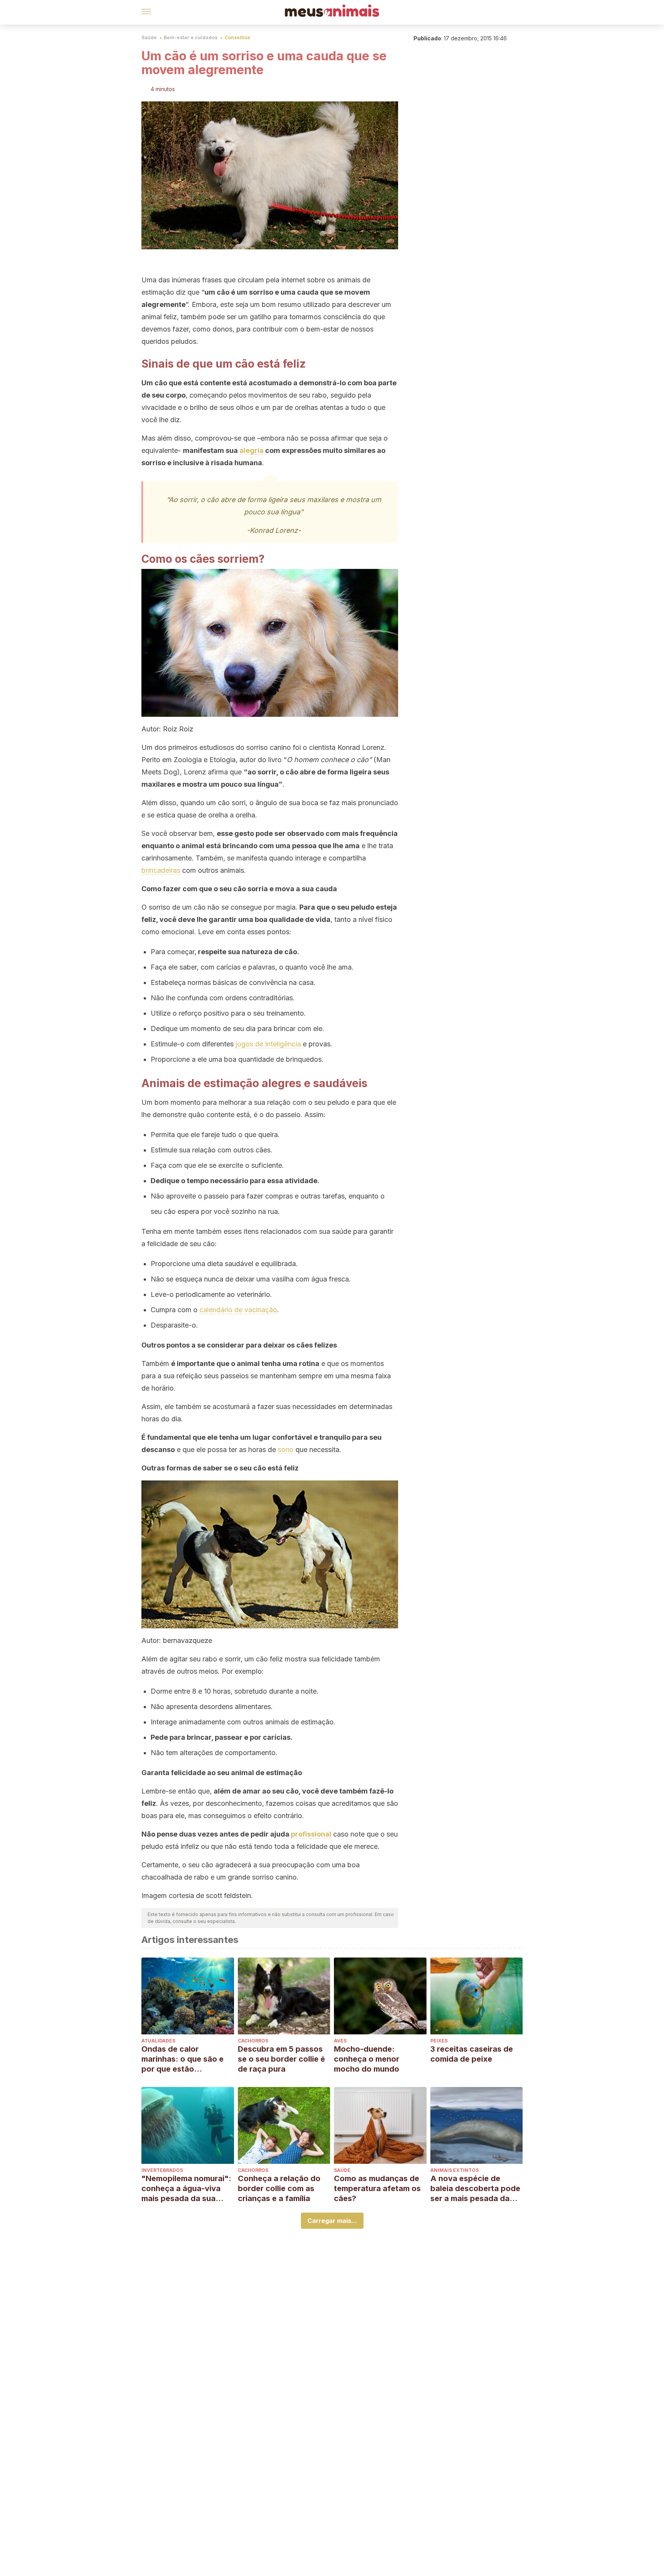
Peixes (439, 2041)
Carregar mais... (332, 2221)
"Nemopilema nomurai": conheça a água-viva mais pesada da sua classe (186, 2189)
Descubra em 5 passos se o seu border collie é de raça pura (281, 2059)
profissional (311, 1834)
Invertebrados (162, 2170)
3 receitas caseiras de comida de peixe (472, 2054)
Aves (340, 2041)
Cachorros (253, 2041)
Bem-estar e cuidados (191, 37)
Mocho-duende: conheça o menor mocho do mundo (367, 2059)
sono (286, 1450)
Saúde (149, 37)
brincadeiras (161, 870)
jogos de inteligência (268, 1044)
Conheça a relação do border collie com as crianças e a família (279, 2188)
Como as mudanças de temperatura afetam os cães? (377, 2188)
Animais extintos (455, 2170)
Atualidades (158, 2041)
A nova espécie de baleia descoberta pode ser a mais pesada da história (475, 2189)
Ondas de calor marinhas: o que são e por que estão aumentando (183, 2059)
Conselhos (237, 37)
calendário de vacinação (238, 1310)
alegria (251, 450)
